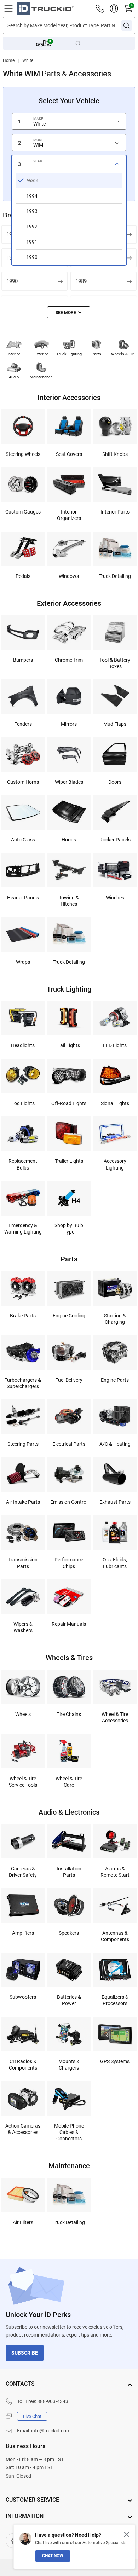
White (28, 60)
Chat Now (53, 2556)
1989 (81, 281)
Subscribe (25, 2353)
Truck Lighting (69, 354)
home (9, 60)
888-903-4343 (53, 2401)
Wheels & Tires (124, 354)
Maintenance (41, 377)
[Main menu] (8, 8)
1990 (12, 281)
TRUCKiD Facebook (13, 2541)
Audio (14, 377)
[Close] (127, 2534)
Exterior (41, 354)
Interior (14, 354)
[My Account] (114, 8)
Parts (96, 354)
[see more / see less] (69, 312)
